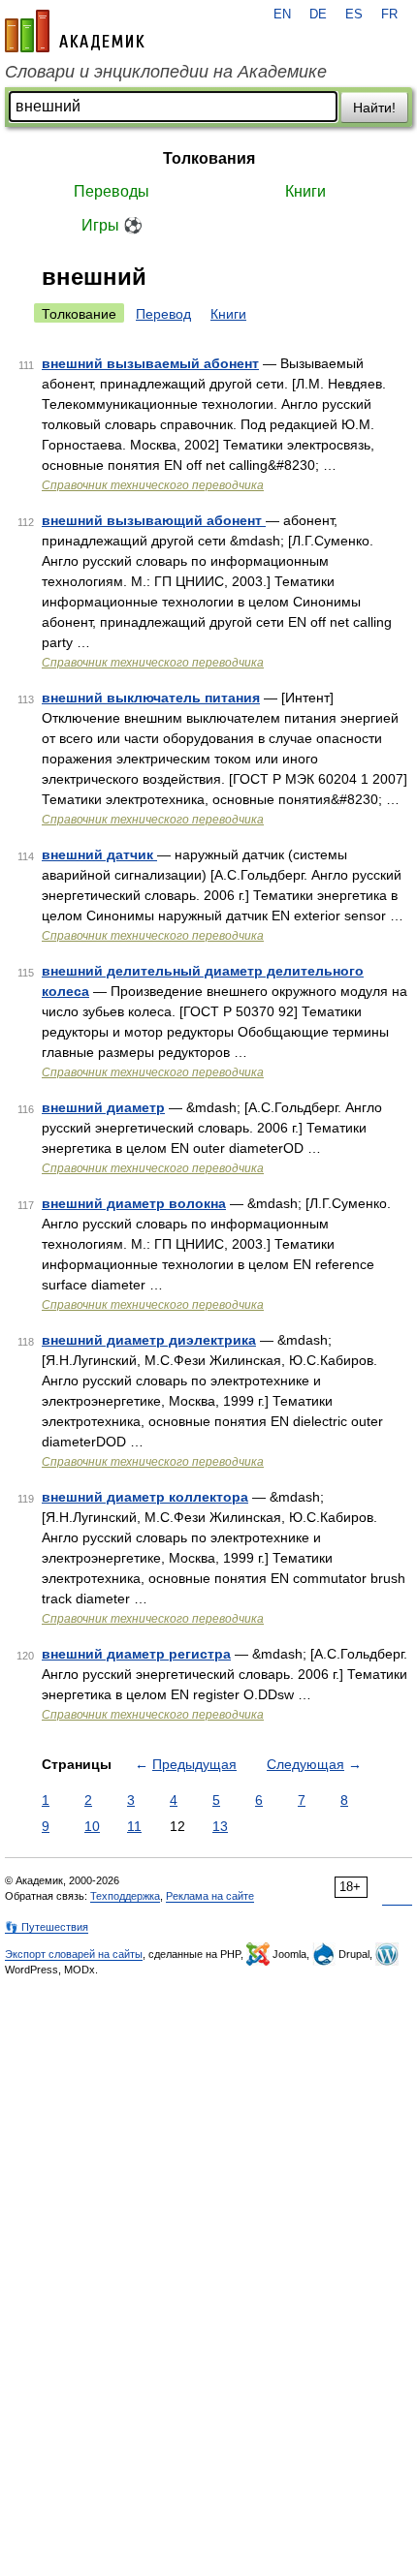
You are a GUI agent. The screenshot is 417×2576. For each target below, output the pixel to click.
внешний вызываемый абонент (150, 363)
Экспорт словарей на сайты (74, 1954)
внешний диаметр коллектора (145, 1497)
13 (220, 1826)
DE (318, 15)
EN (282, 15)
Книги (305, 191)
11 (134, 1826)
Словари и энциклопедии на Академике (166, 72)
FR (389, 15)
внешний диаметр (103, 1107)
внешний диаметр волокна (134, 1203)
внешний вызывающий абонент (154, 520)
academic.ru (75, 31)
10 (92, 1826)
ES (354, 15)
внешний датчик (99, 854)
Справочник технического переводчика (153, 485)
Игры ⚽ (112, 225)
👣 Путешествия (47, 1927)
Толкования (209, 158)
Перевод (163, 314)
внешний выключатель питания (151, 698)
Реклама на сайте (210, 1896)
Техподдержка (125, 1896)
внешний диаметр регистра (136, 1654)
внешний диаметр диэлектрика (149, 1340)
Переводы (112, 191)
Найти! (374, 108)
